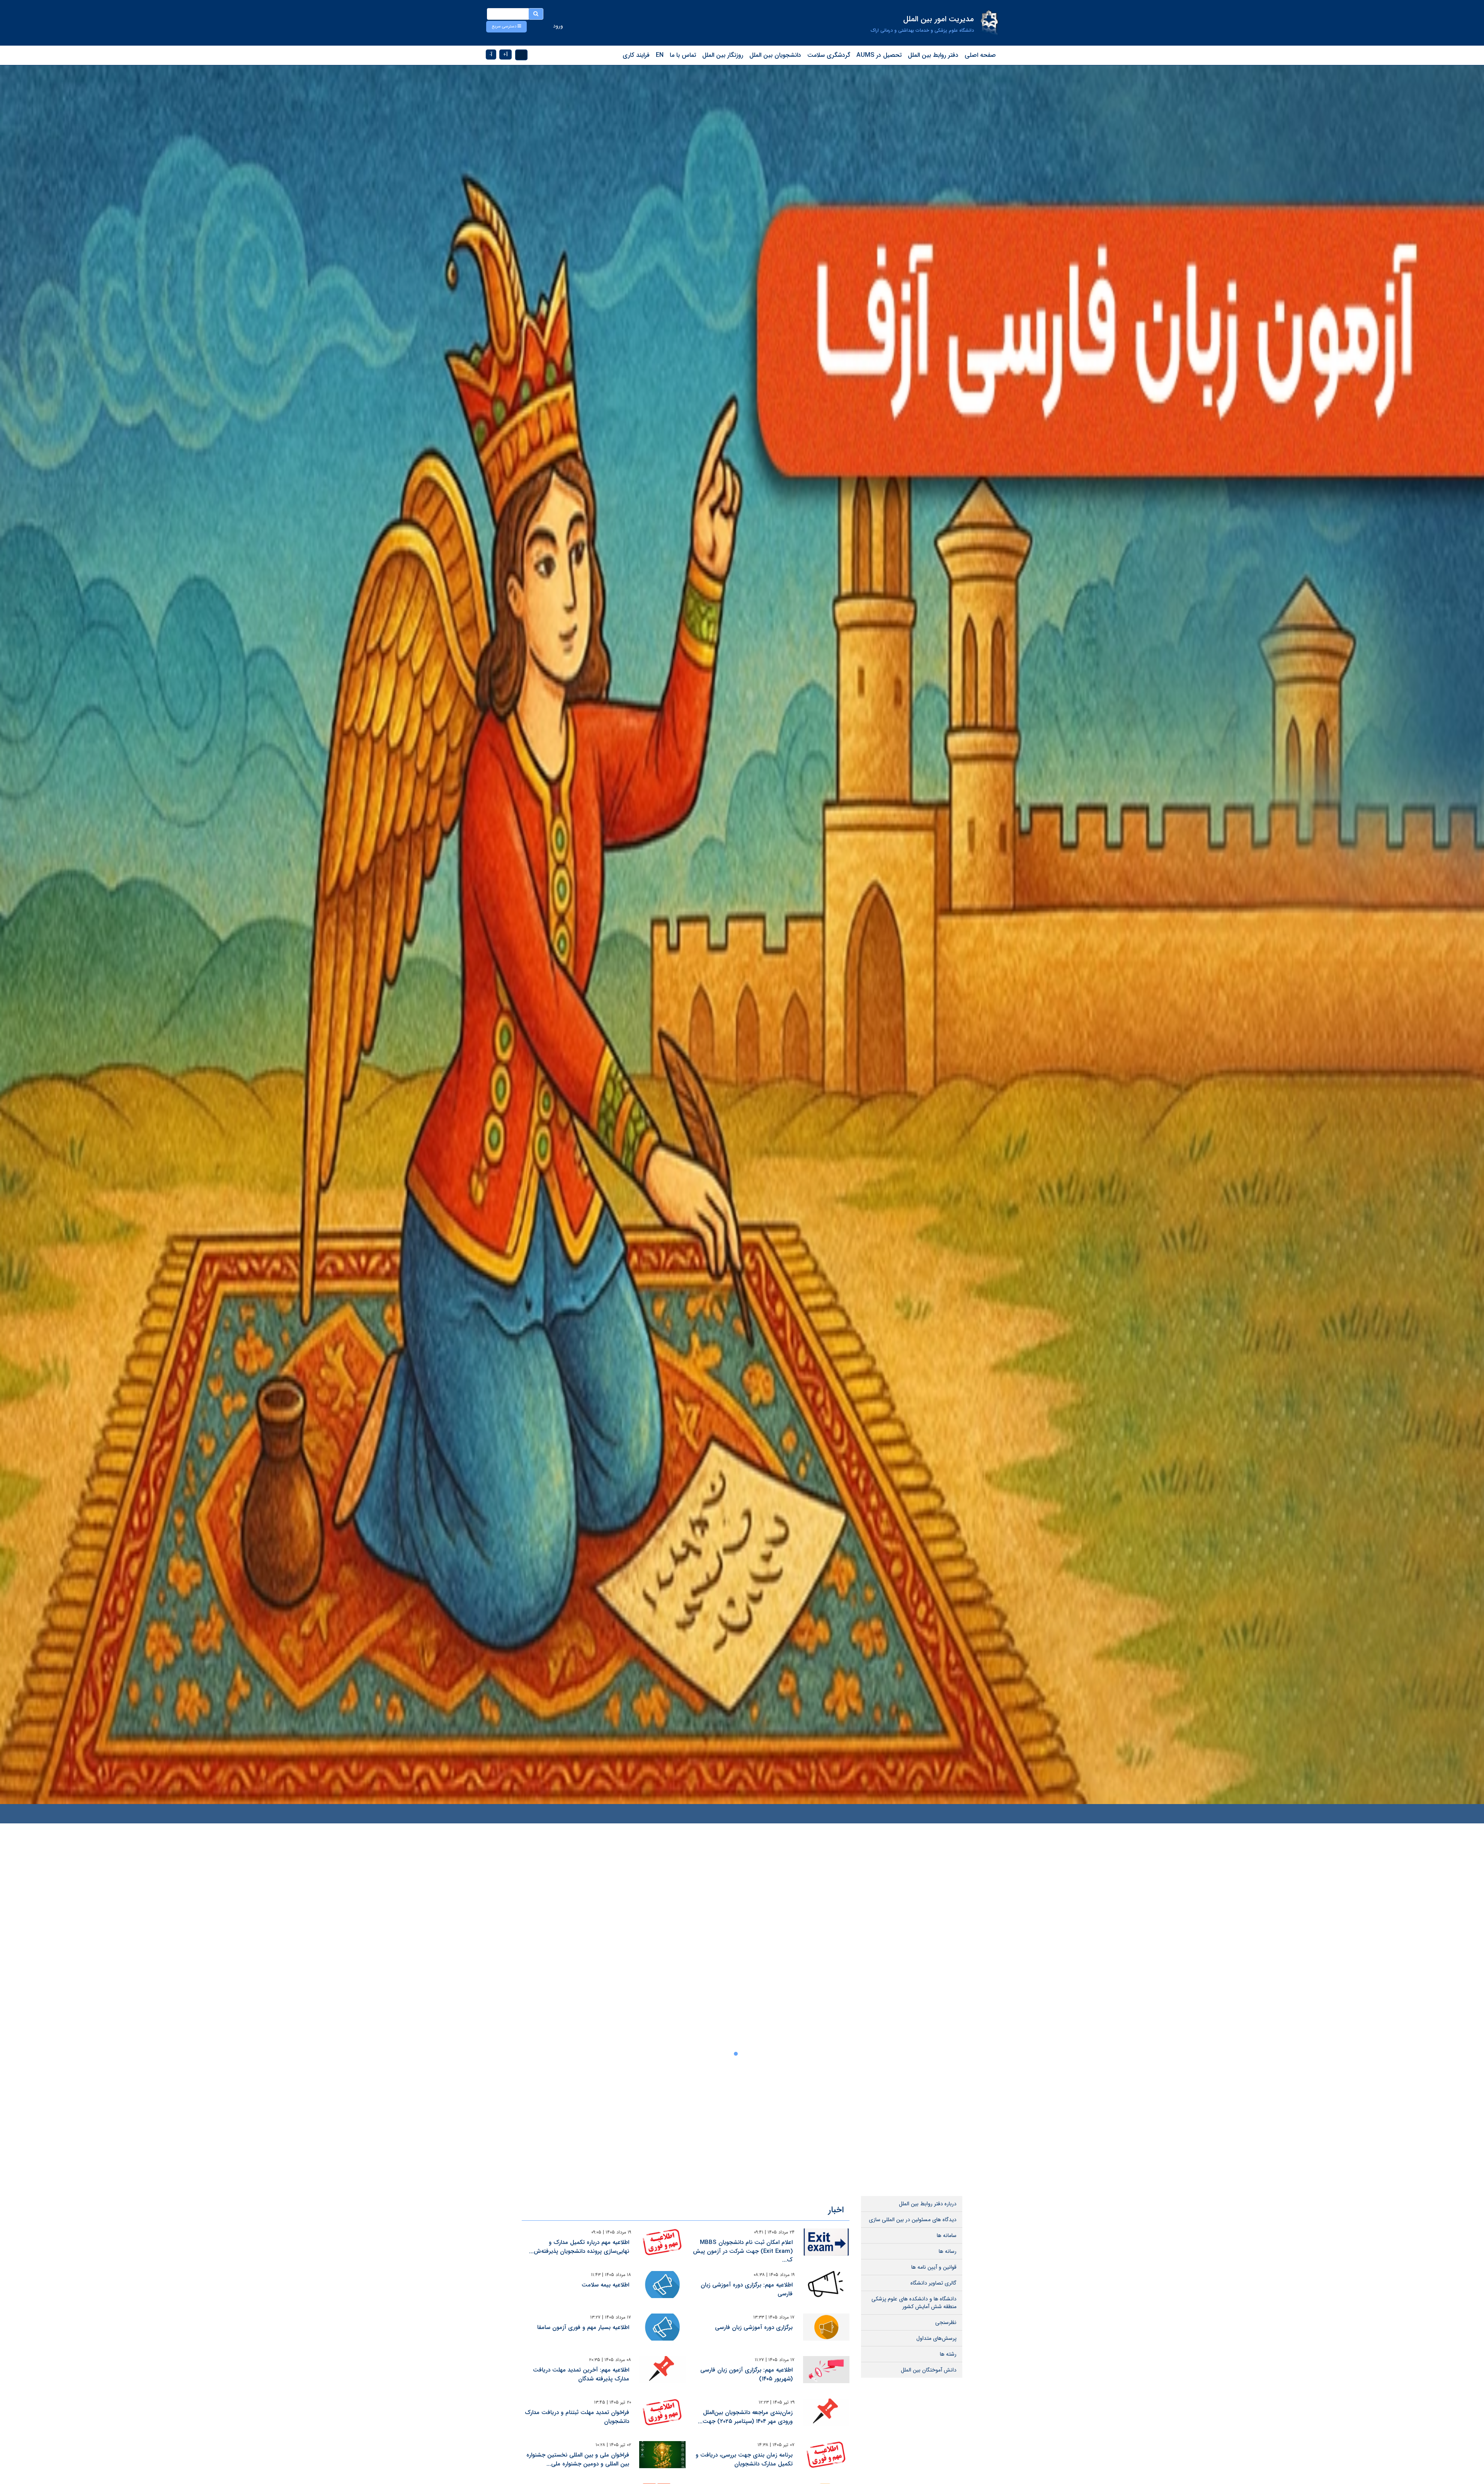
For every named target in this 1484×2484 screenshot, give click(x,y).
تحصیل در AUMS (879, 55)
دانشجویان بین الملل (775, 55)
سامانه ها (947, 2235)
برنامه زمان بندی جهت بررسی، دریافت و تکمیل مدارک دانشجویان (744, 2459)
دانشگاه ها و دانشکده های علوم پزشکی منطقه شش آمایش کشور (914, 2303)
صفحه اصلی (980, 55)
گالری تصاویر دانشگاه (933, 2283)
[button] (506, 27)
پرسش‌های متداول (936, 2338)
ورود (558, 26)
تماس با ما (683, 55)
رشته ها (948, 2354)
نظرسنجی (946, 2322)
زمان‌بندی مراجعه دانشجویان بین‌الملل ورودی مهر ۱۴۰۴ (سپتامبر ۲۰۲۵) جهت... (745, 2417)
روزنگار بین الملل (723, 55)
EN (660, 55)
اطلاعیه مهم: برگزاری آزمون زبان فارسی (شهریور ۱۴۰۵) (746, 2374)
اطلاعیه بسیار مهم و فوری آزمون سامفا (583, 2327)
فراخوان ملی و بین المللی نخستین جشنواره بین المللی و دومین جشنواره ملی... (578, 2459)
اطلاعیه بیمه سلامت (605, 2285)
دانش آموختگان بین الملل (929, 2370)
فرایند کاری (636, 55)
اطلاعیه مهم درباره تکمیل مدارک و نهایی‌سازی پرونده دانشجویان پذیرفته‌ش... (579, 2247)
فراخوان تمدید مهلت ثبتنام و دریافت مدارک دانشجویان (577, 2417)
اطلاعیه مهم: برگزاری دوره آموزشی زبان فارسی (747, 2289)
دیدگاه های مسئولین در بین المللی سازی (913, 2220)
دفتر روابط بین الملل (933, 55)
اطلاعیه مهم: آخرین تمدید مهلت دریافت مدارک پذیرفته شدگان (581, 2374)
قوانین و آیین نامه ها (934, 2267)
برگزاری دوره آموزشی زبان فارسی (754, 2327)
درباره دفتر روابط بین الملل (928, 2204)
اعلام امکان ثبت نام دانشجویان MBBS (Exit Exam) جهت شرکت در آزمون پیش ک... (743, 2251)
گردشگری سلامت (829, 55)
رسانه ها (948, 2251)
